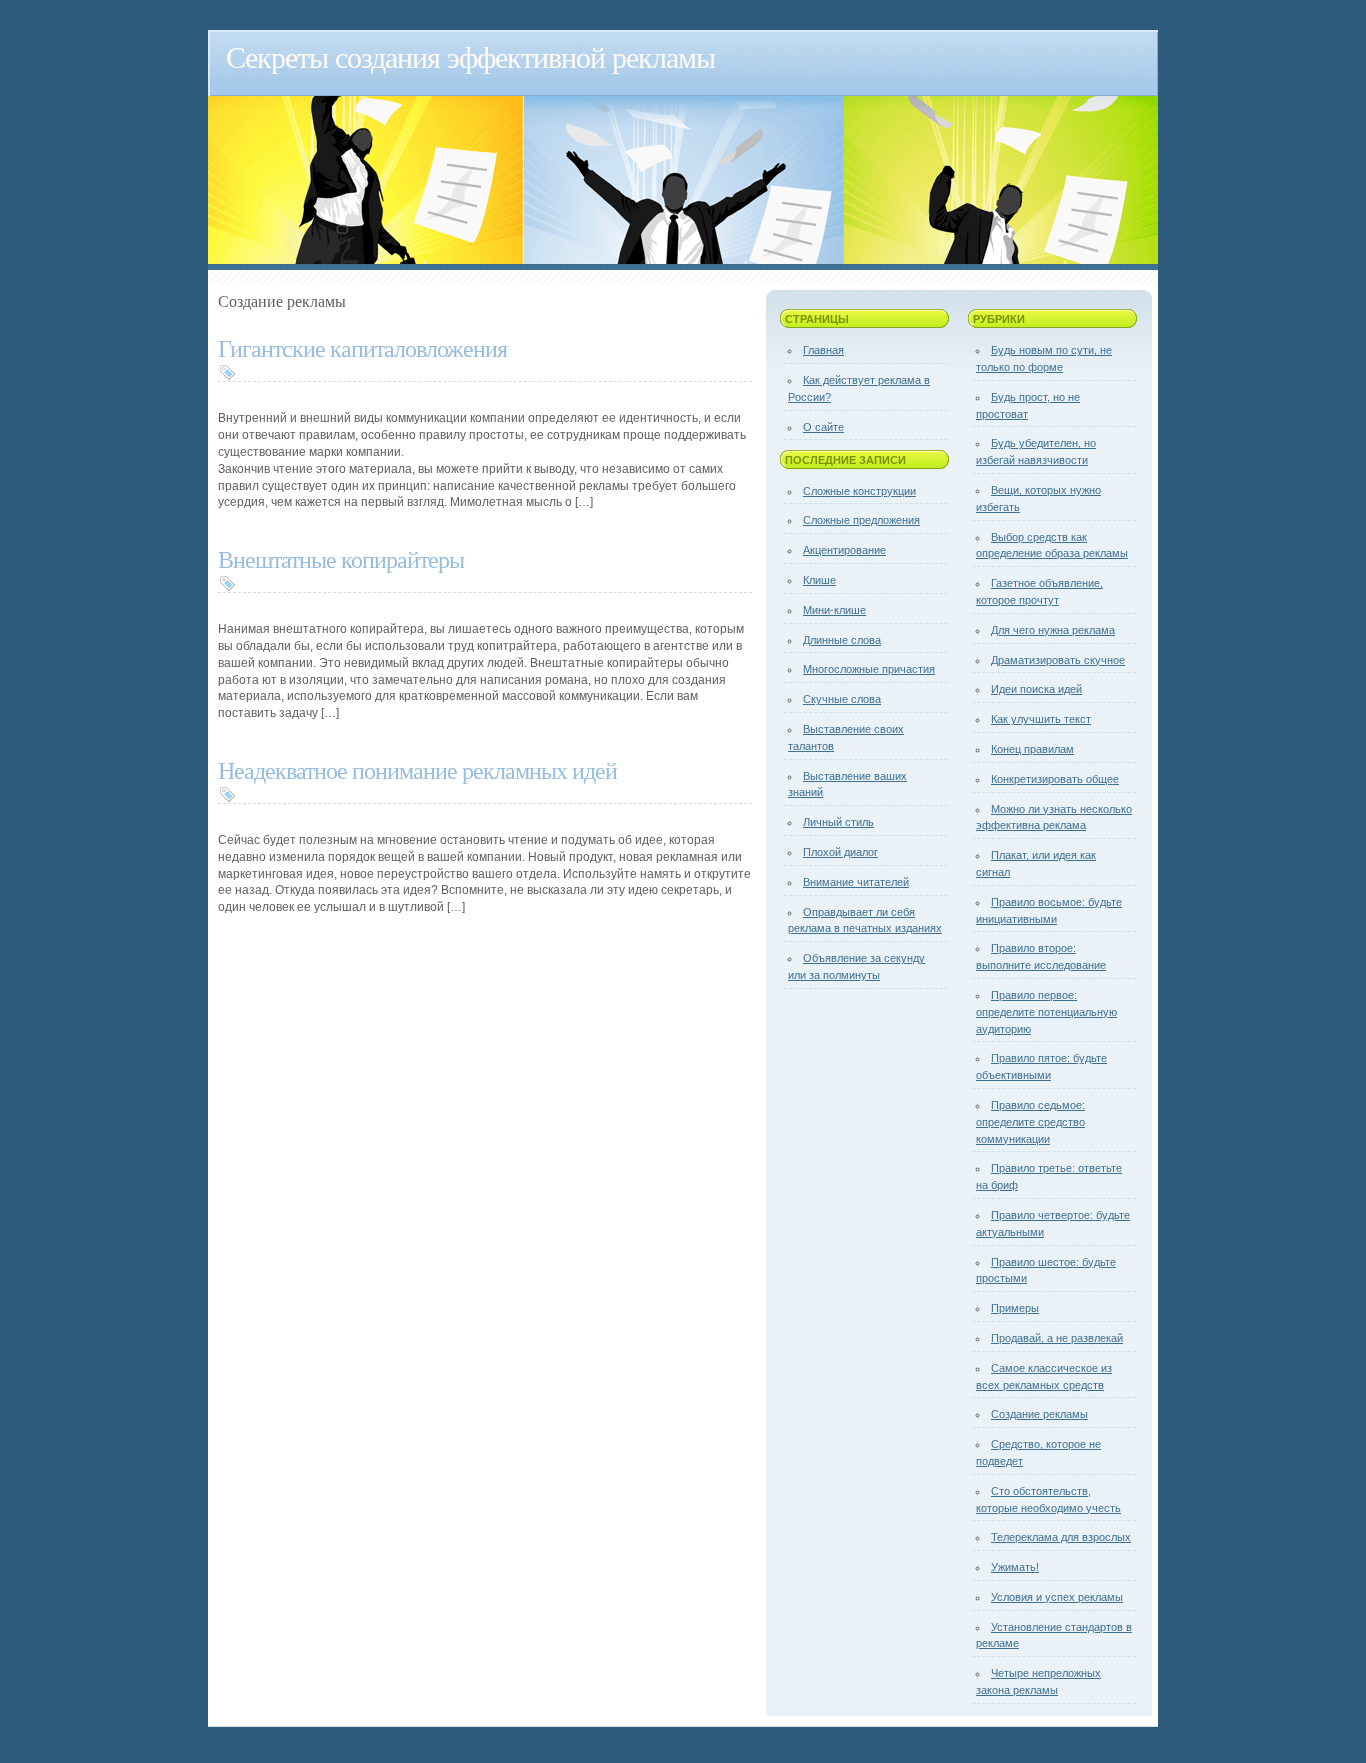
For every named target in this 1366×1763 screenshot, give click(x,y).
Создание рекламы (1039, 1414)
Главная (823, 350)
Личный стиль (838, 822)
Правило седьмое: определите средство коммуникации (1030, 1122)
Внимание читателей (856, 882)
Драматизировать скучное (1058, 660)
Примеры (1015, 1308)
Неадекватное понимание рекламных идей (417, 770)
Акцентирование (844, 550)
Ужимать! (1015, 1567)
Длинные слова (842, 640)
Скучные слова (842, 699)
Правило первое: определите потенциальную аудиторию (1046, 1012)
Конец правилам (1032, 749)
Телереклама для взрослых (1061, 1537)
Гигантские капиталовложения (362, 348)
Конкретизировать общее (1055, 779)
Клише (819, 580)
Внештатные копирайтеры (341, 559)
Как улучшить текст (1041, 719)
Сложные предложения (861, 520)
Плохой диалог (840, 852)
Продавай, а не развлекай (1057, 1338)
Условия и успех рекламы (1057, 1597)
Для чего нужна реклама (1053, 630)
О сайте (823, 427)
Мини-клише (834, 610)
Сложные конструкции (859, 491)
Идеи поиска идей (1036, 689)
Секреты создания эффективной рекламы (470, 56)
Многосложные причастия (869, 669)
